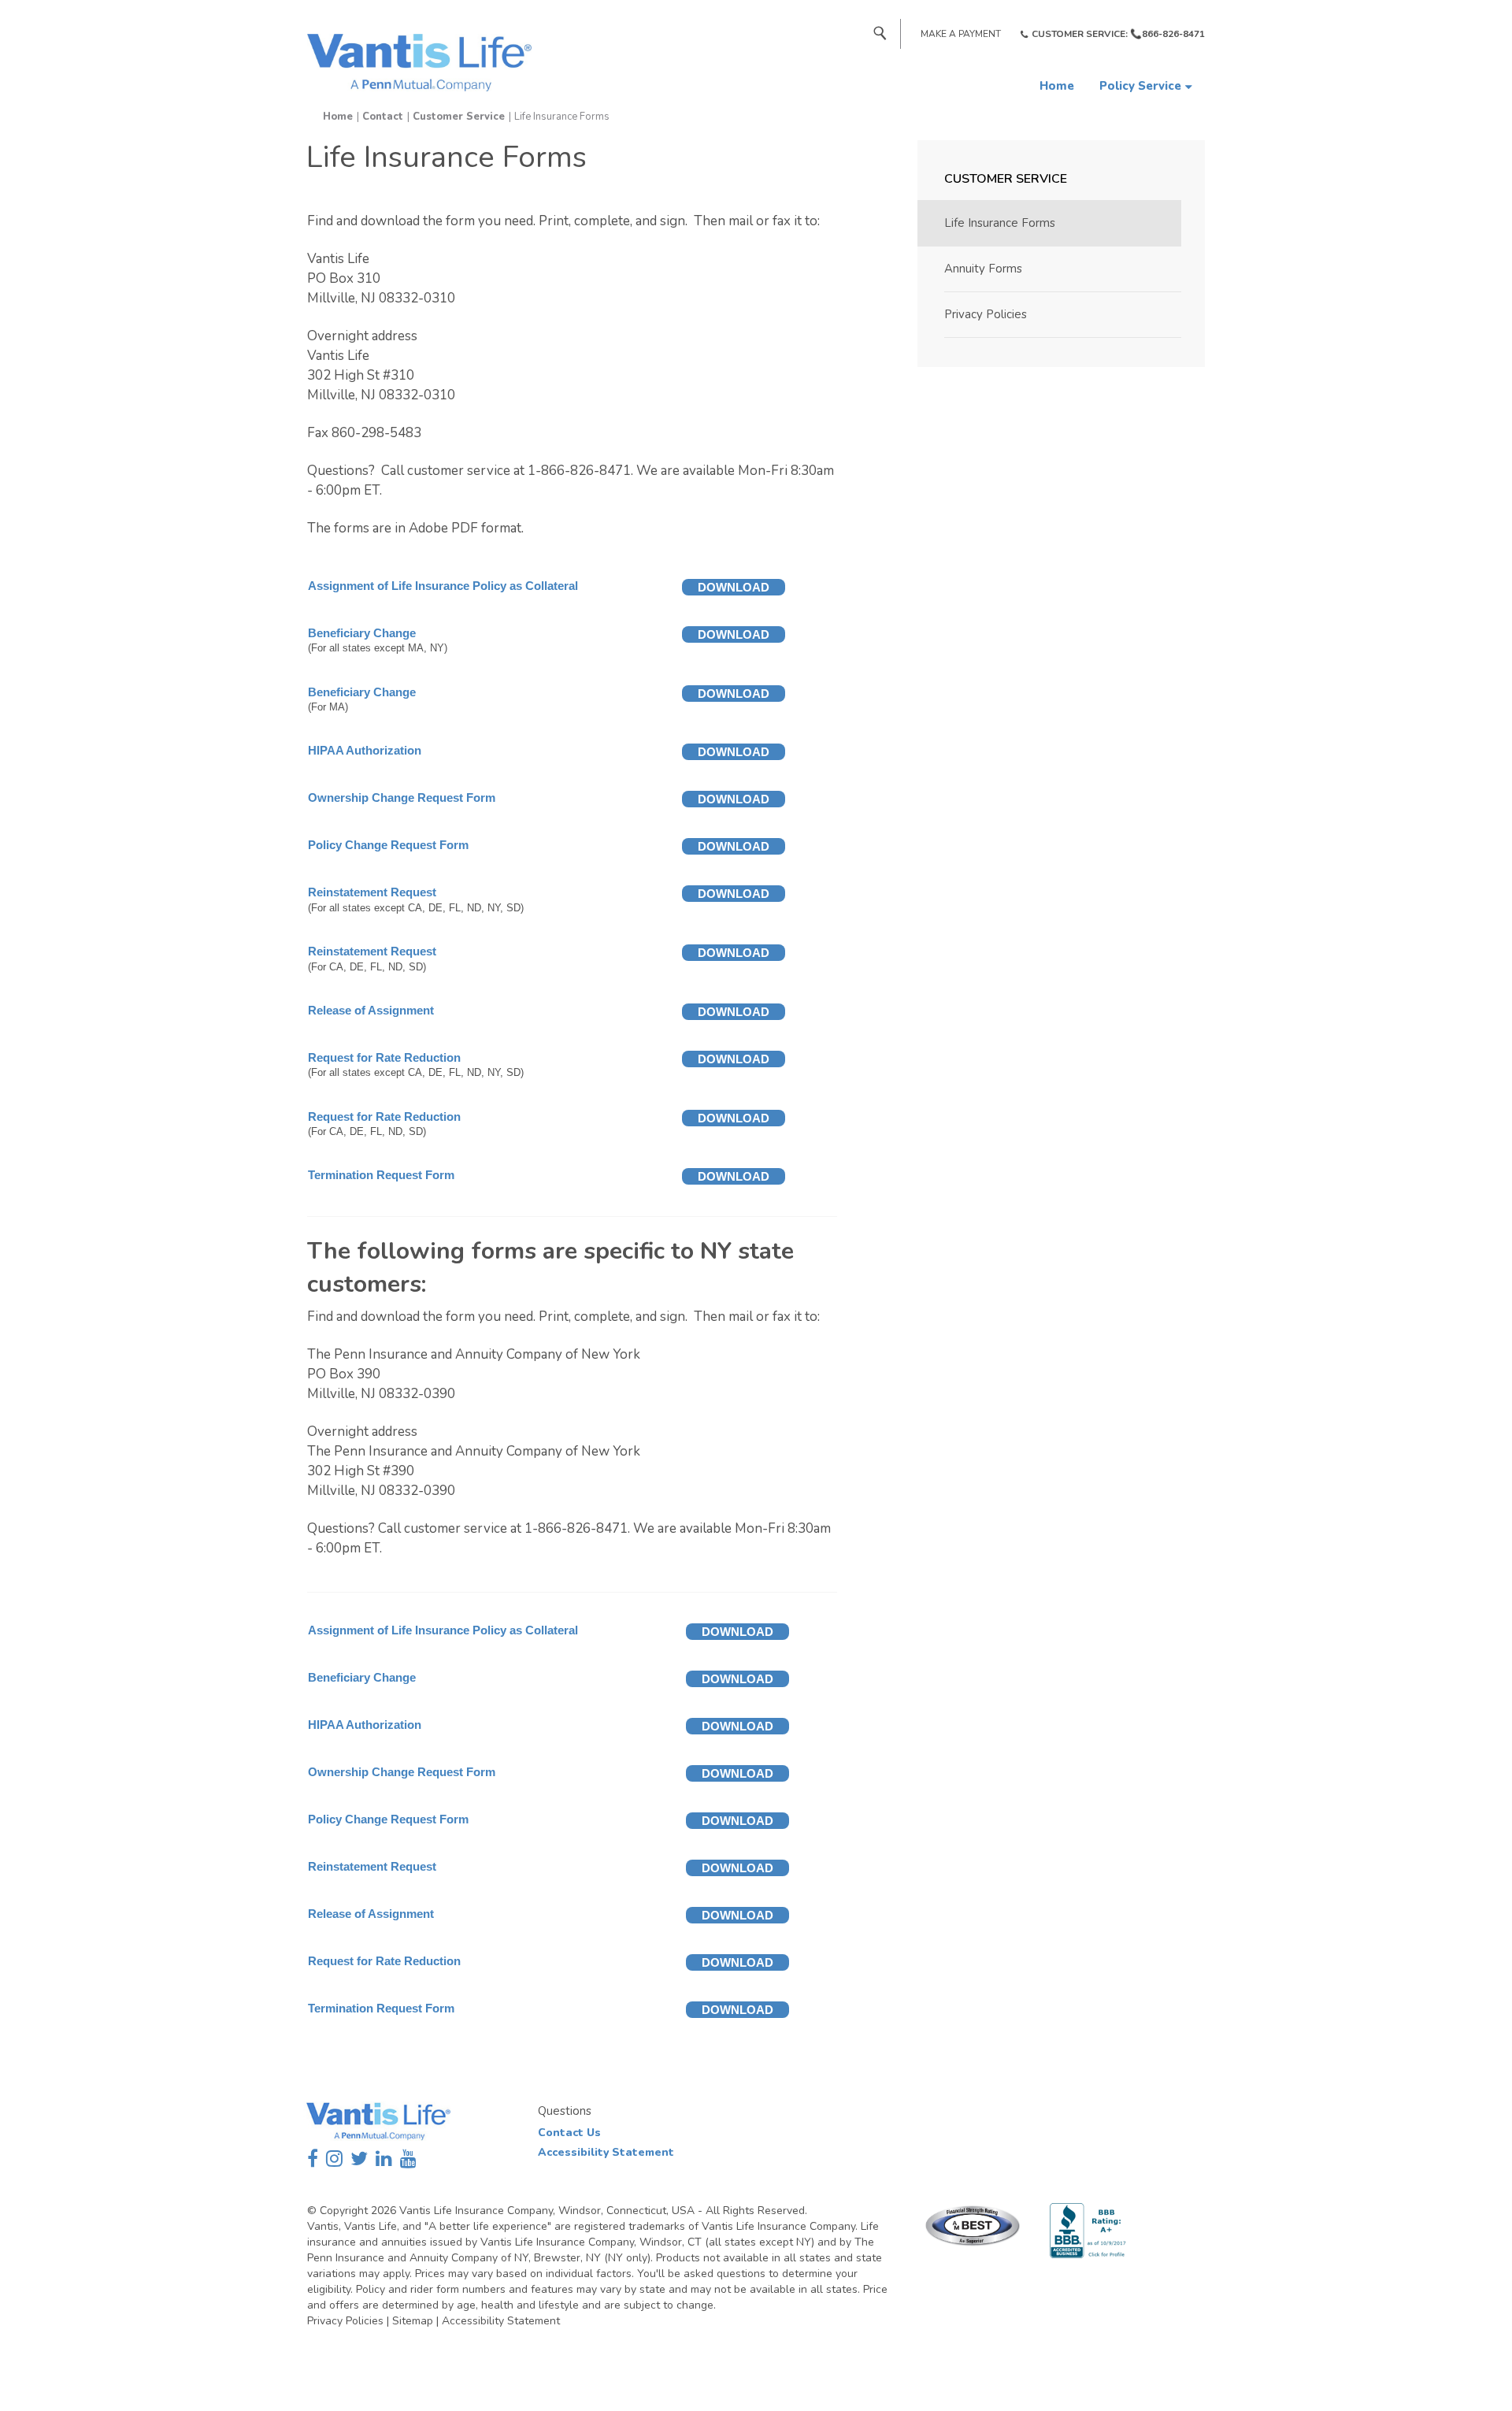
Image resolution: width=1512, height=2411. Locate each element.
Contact (383, 117)
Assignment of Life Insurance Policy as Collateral (443, 586)
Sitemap (413, 2321)
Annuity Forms (983, 269)
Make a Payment (961, 34)
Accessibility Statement (606, 2152)
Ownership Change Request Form (402, 797)
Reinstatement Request (372, 892)
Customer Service (459, 117)
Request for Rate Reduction (384, 1057)
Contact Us (569, 2133)
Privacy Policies (986, 314)
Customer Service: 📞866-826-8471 (1118, 34)
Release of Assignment (371, 1010)
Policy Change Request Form (388, 845)
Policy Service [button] (1140, 86)
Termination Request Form (381, 1175)
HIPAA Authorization (365, 750)
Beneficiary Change (362, 633)
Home (1057, 86)
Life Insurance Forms (1000, 223)
